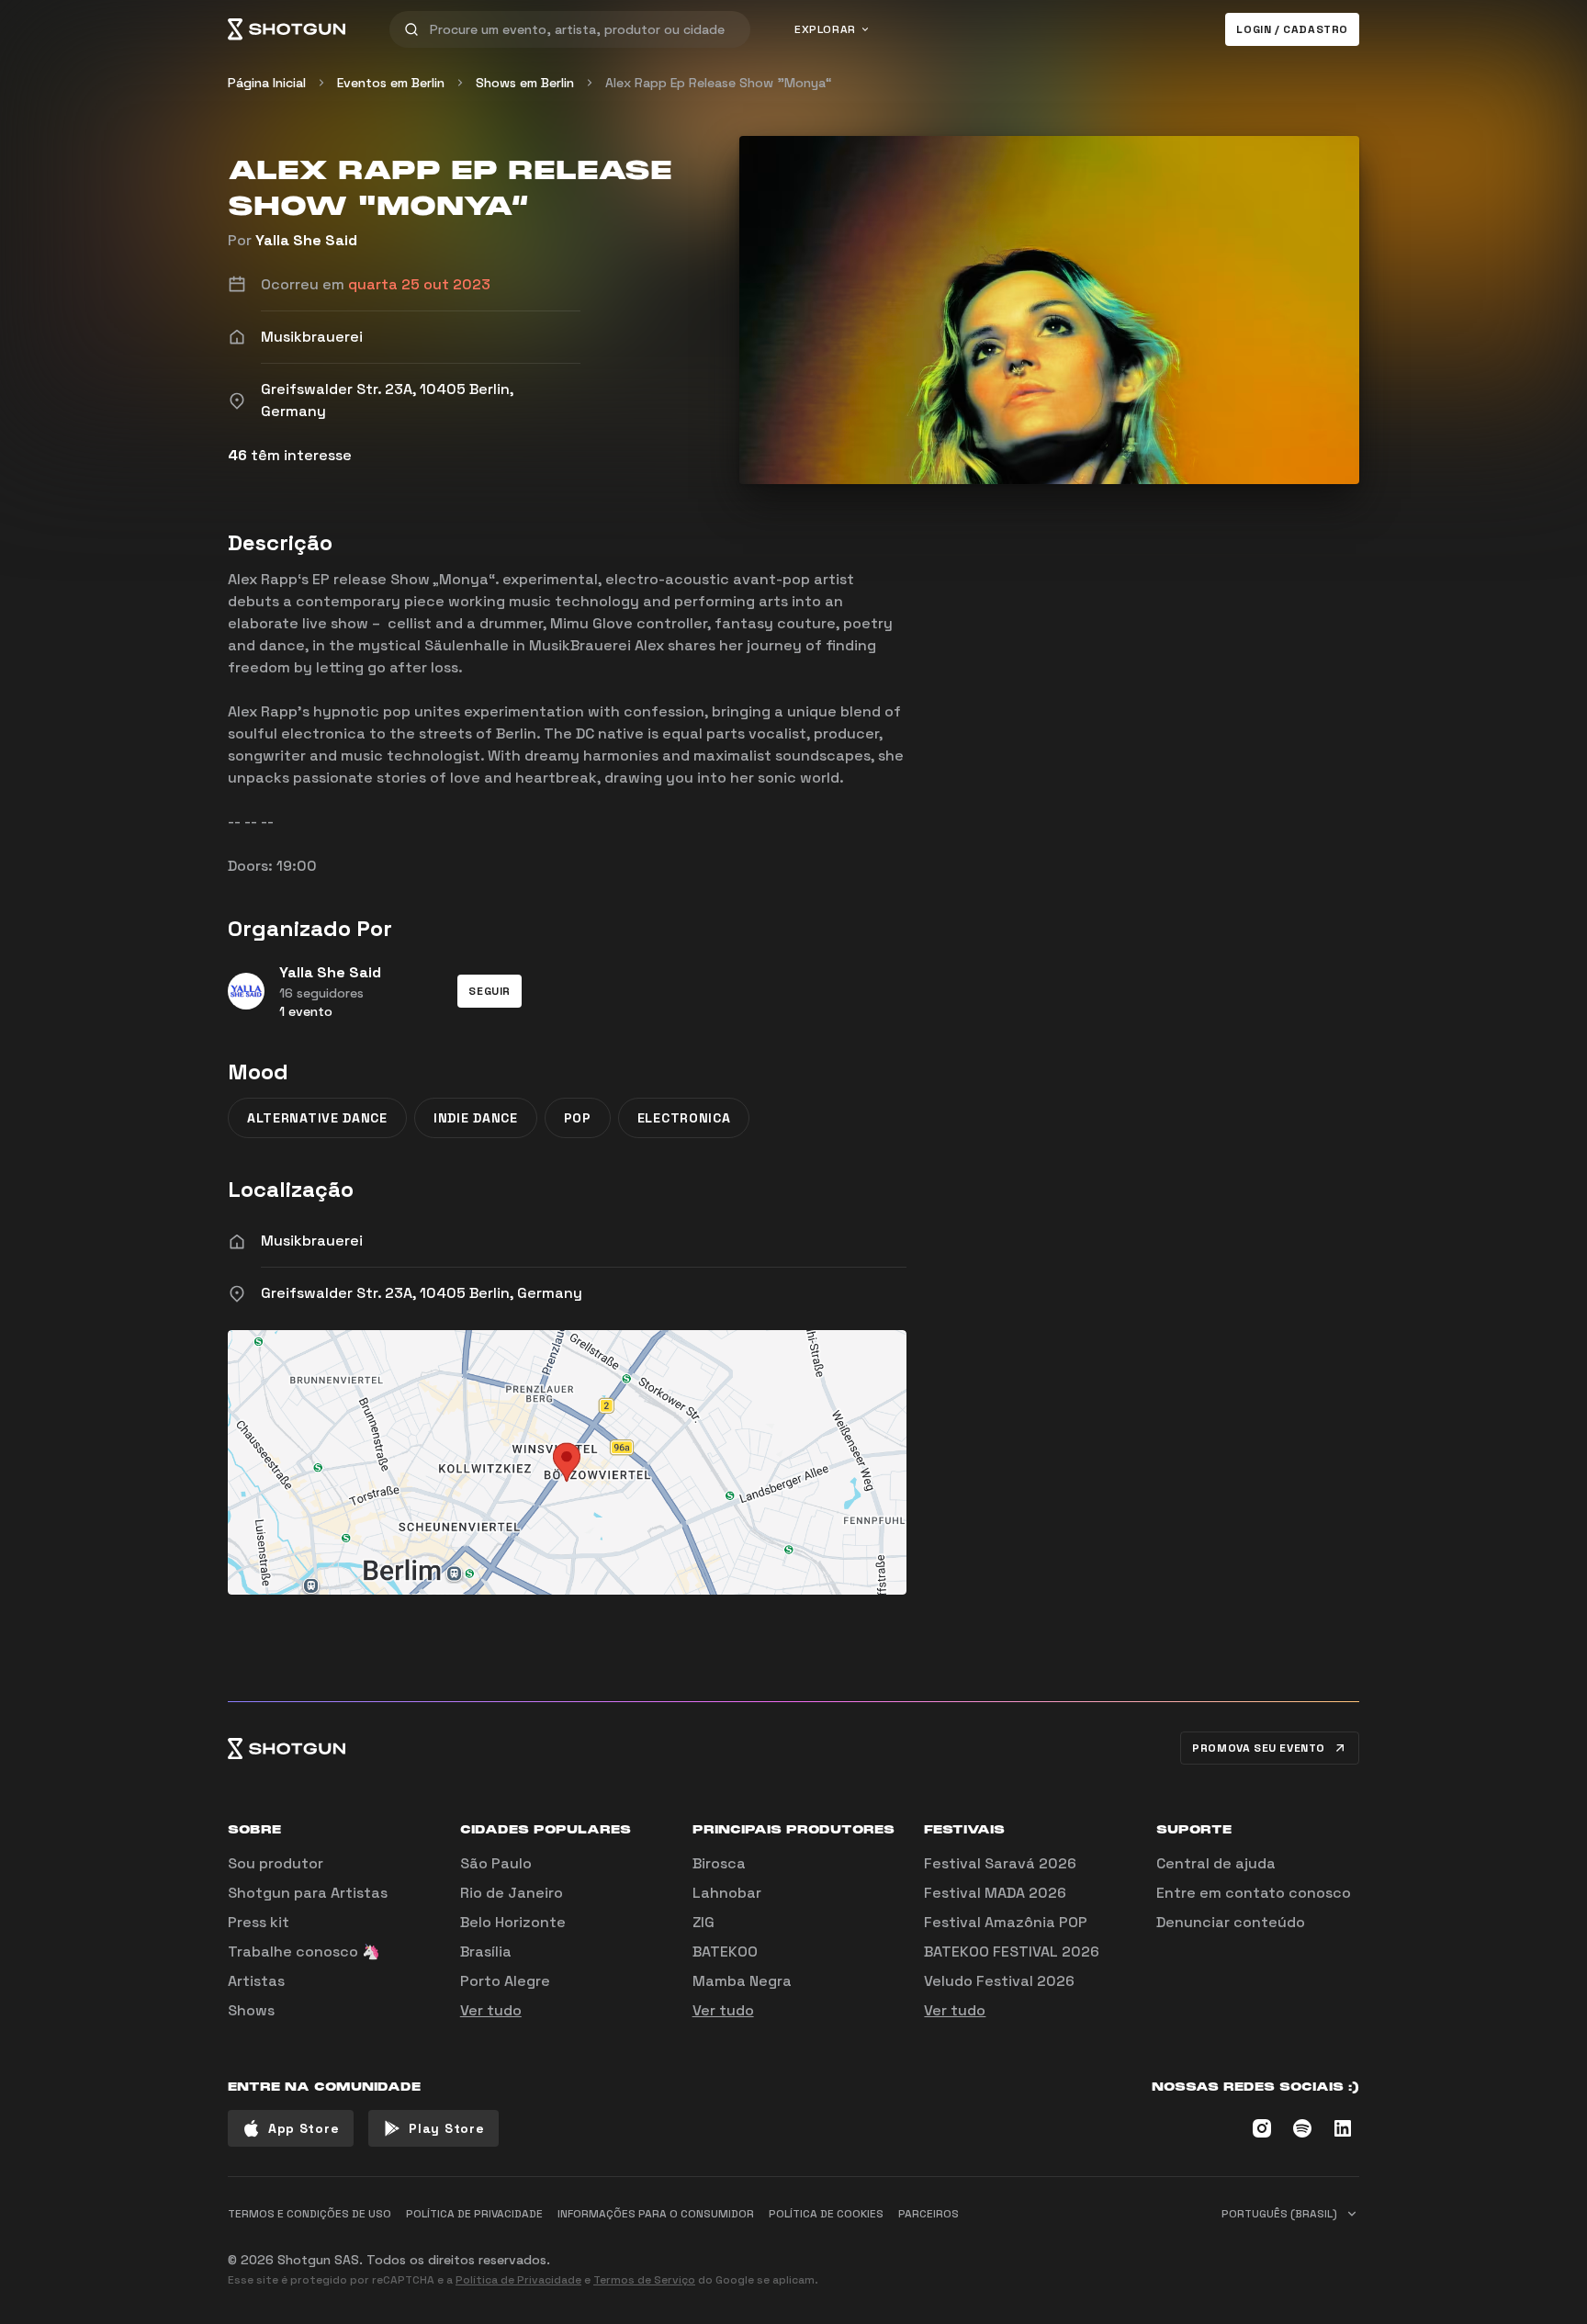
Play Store (446, 2128)
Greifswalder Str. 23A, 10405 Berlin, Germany (422, 1293)
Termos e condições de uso (310, 2214)
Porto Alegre (505, 1981)
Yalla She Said (306, 240)
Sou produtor (276, 1863)
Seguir (490, 991)
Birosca (719, 1863)
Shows (251, 2010)
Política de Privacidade (518, 2280)
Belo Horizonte (513, 1922)
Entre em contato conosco (1254, 1893)
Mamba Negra (742, 1981)
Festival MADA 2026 (995, 1893)
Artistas (256, 1981)
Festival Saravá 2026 (1000, 1863)
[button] (490, 991)
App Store (304, 2128)
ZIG (703, 1922)
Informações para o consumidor (656, 2214)
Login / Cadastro (1292, 29)
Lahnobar (727, 1893)
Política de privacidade (474, 2214)
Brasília (486, 1952)
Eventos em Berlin (391, 83)
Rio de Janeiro (512, 1893)
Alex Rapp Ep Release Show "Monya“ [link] (718, 83)
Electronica (684, 1118)
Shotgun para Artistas (308, 1893)
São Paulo (496, 1863)
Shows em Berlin (525, 83)
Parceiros (929, 2214)
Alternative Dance (317, 1118)
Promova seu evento (1259, 1748)
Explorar (825, 29)
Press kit (259, 1922)
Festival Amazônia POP (1006, 1922)
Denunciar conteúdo (1231, 1922)
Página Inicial (267, 83)
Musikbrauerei (312, 1241)
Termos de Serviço (644, 2280)
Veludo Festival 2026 (999, 1981)
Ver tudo (491, 2010)
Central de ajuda (1216, 1863)
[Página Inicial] (287, 29)
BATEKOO (725, 1952)
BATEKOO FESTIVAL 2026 (1012, 1952)
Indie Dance (476, 1118)
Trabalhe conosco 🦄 (304, 1952)
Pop (578, 1118)
